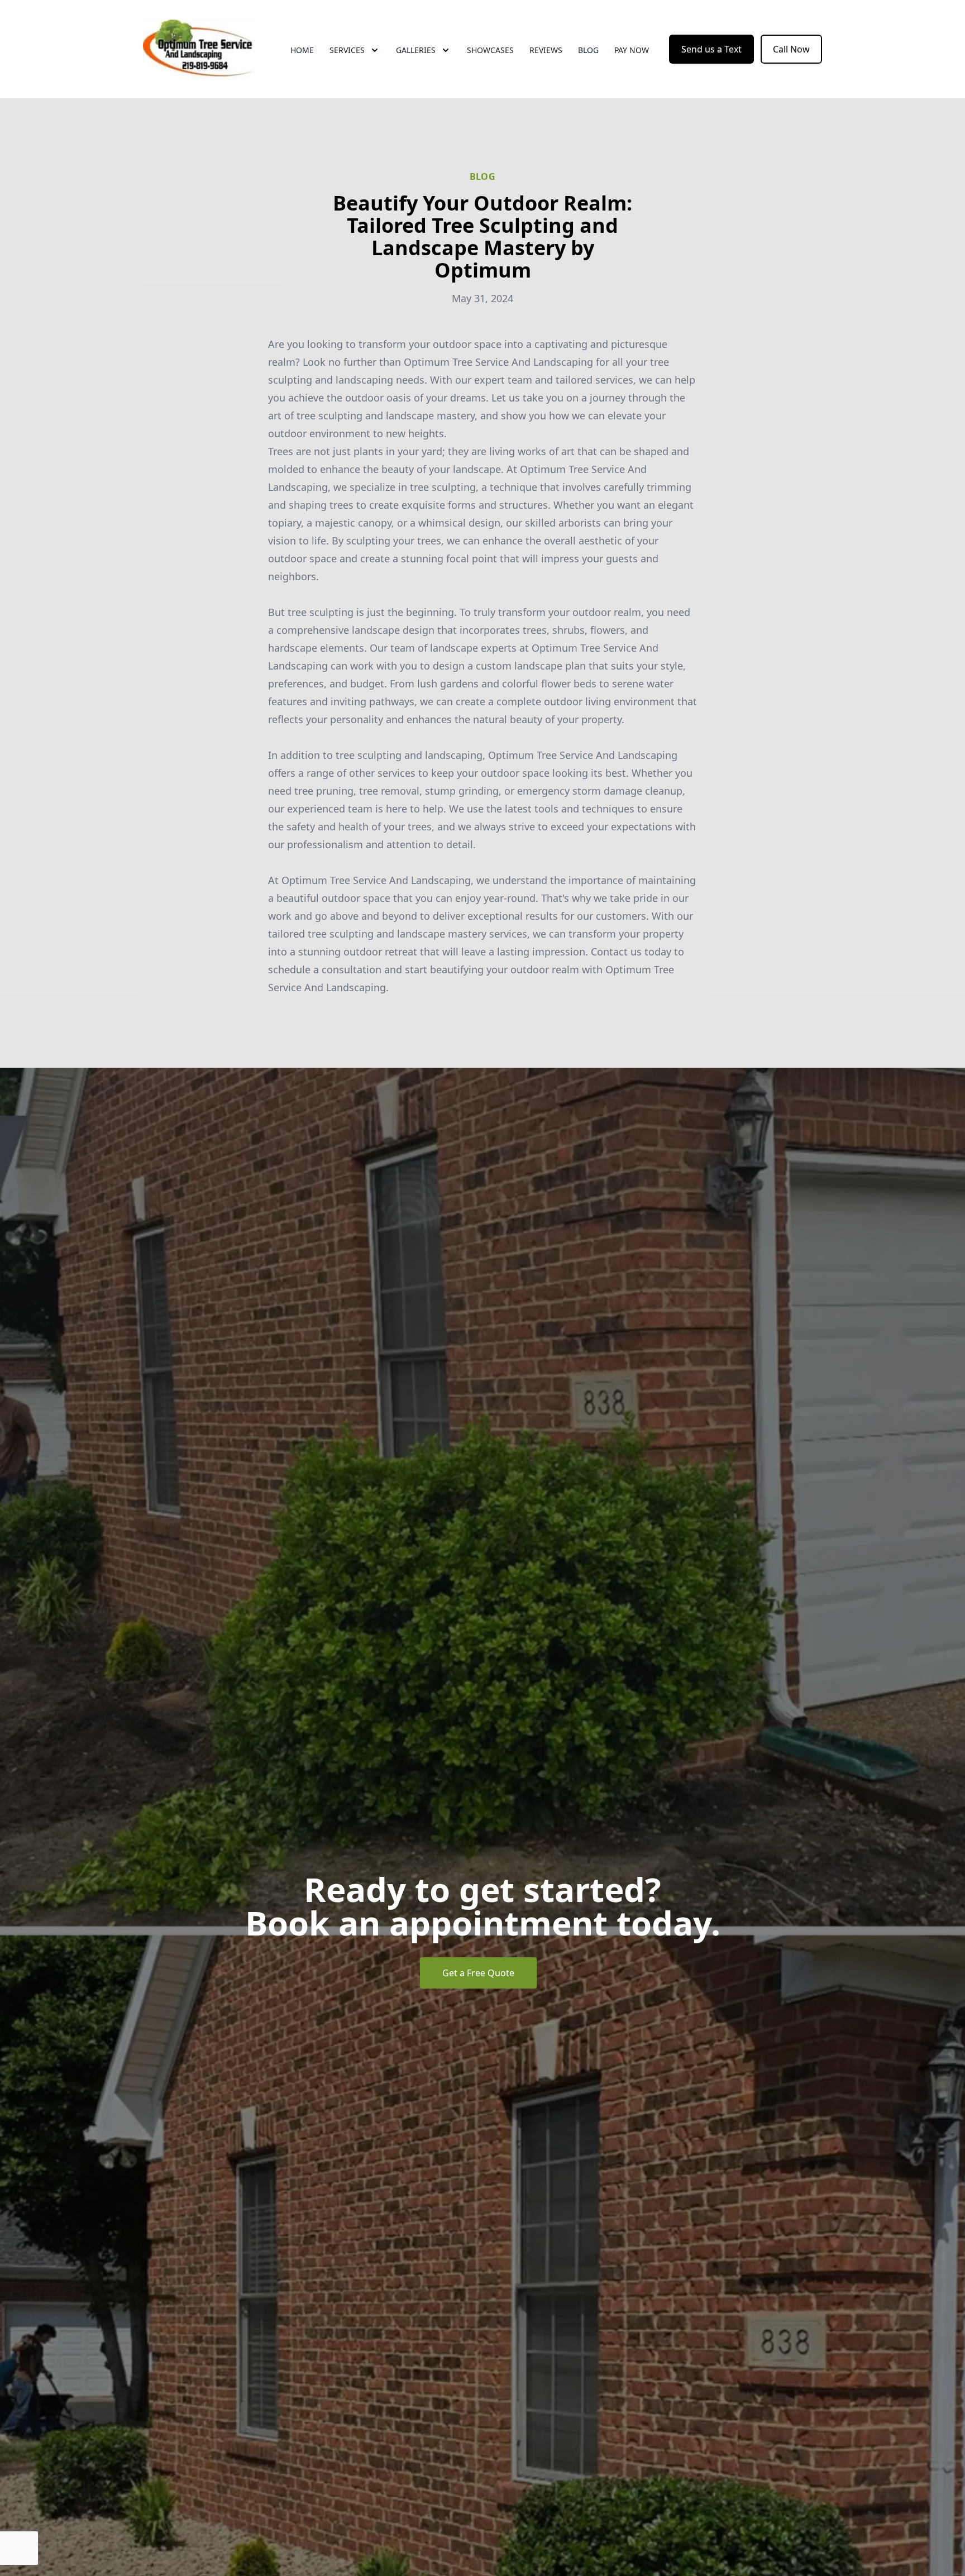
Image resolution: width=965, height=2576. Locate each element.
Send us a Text (711, 49)
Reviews (546, 50)
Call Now (791, 49)
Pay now (632, 50)
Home (302, 50)
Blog (588, 50)
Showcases (490, 50)
